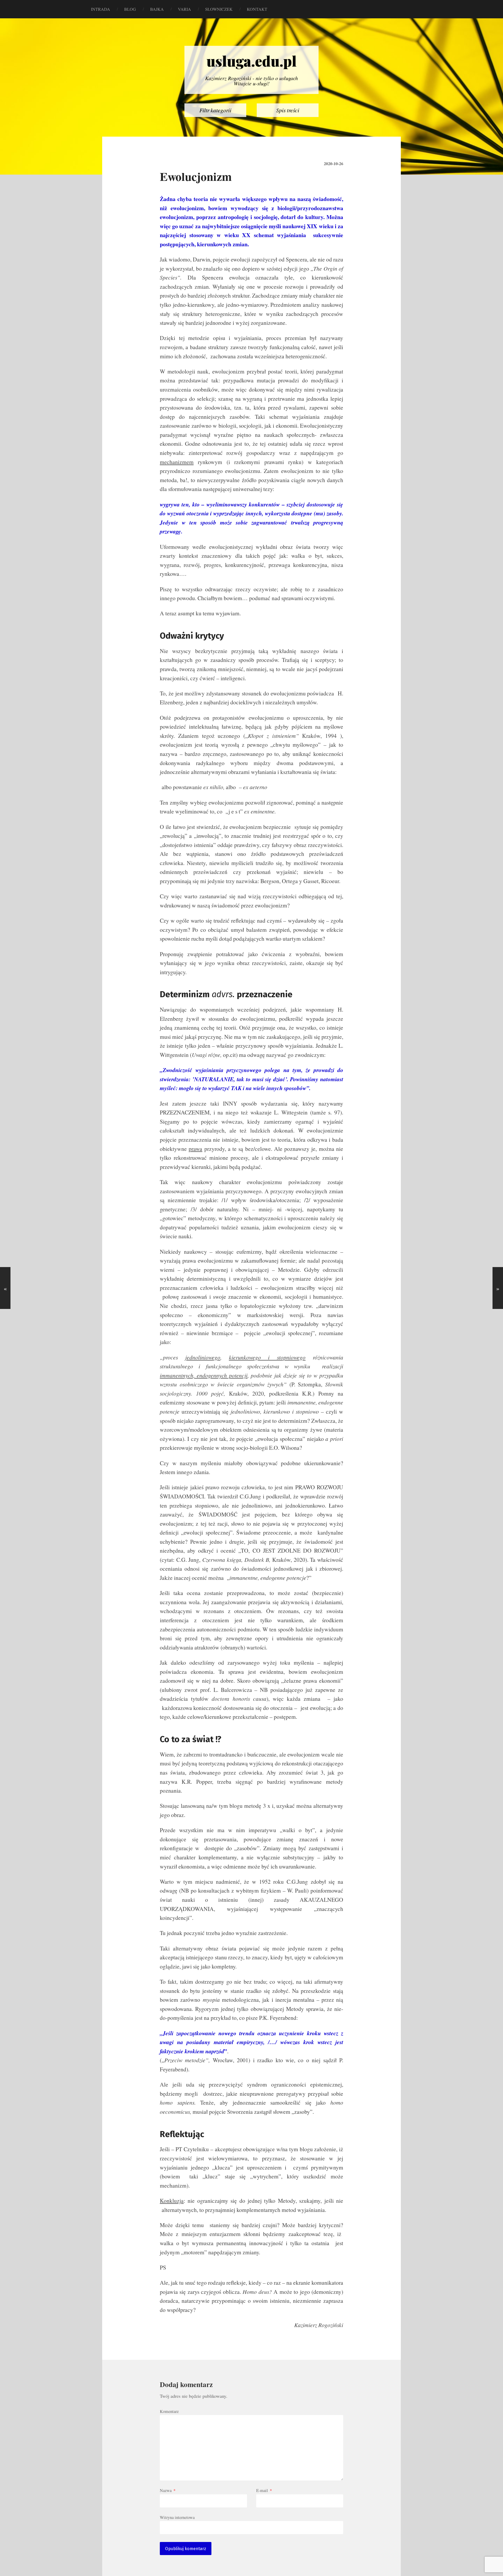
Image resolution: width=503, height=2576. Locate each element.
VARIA (184, 9)
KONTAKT (257, 9)
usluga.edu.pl (251, 61)
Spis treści (288, 110)
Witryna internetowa (177, 2517)
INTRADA (100, 9)
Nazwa (168, 2490)
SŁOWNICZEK (219, 9)
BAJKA (157, 9)
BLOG (130, 9)
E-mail (264, 2490)
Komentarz (169, 2411)
